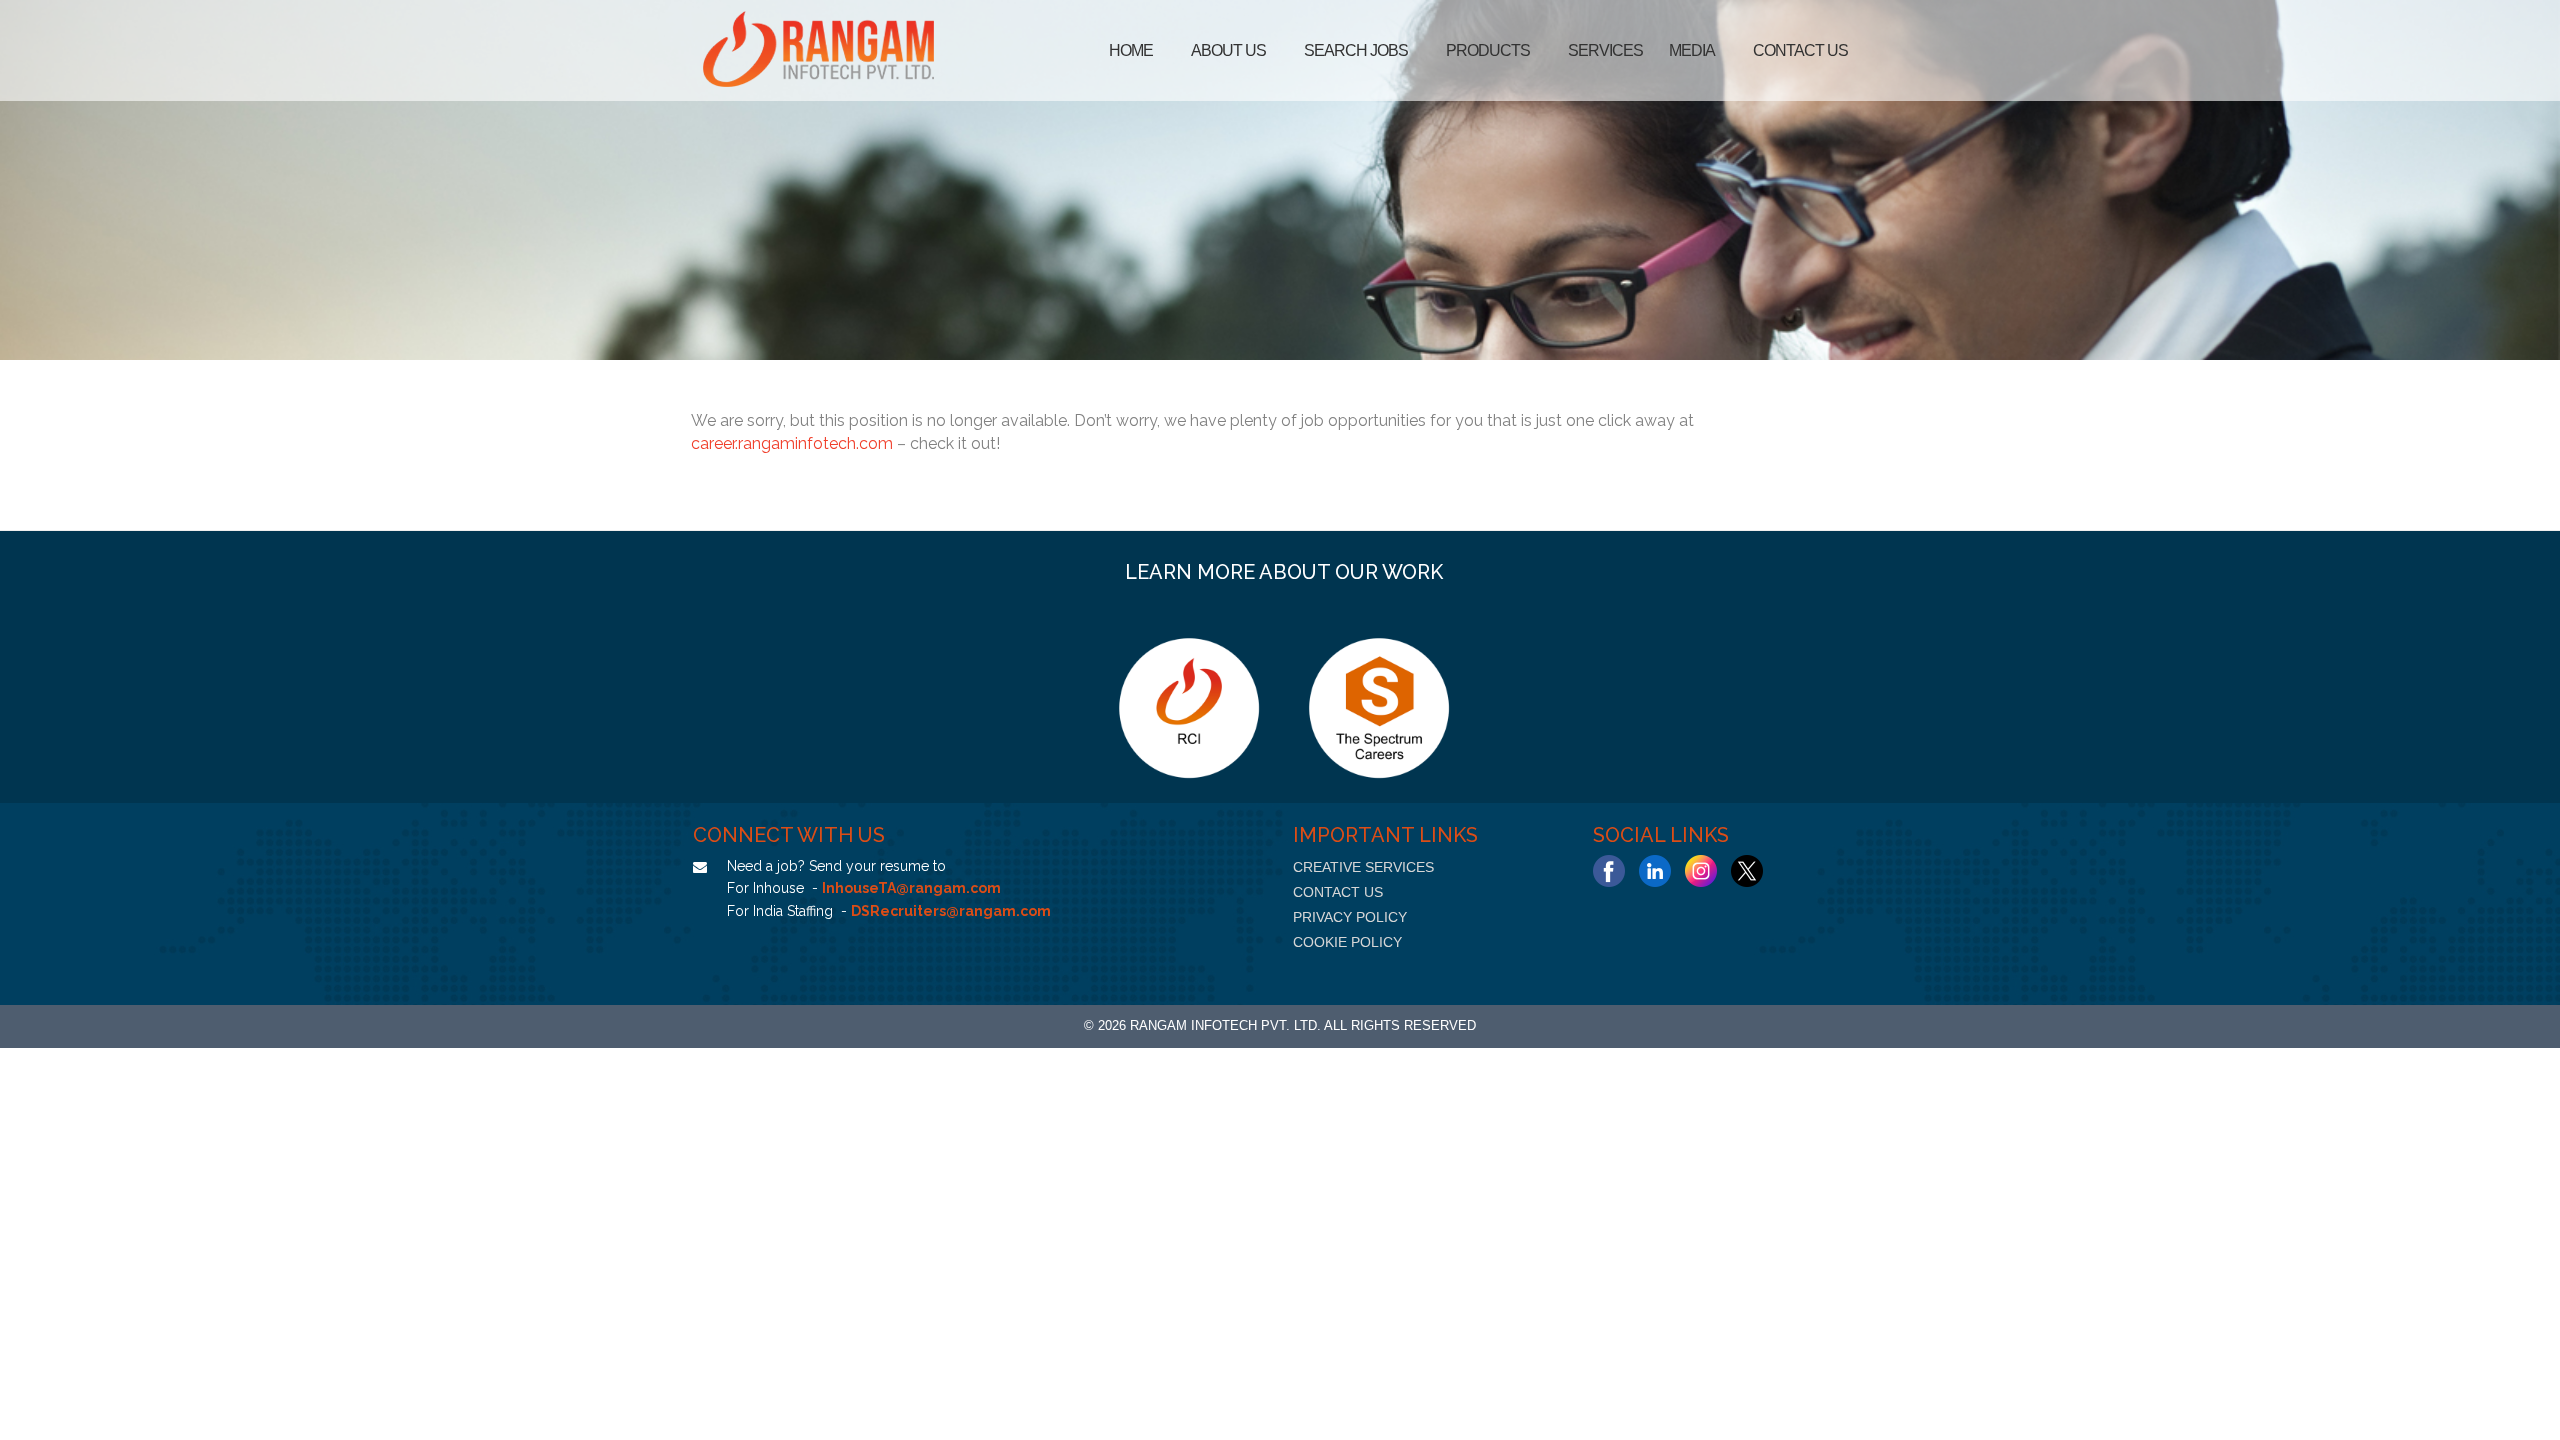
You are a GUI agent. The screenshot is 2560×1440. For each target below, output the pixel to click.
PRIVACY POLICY (1350, 917)
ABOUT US (1228, 50)
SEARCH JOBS (1356, 50)
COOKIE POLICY (1347, 942)
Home (1131, 50)
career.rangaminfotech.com (792, 443)
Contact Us (1800, 50)
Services (1605, 50)
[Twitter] (1747, 871)
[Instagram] (1701, 871)
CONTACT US (1338, 892)
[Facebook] (1609, 871)
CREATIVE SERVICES (1363, 867)
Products (1488, 50)
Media (1692, 50)
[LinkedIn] (1655, 871)
